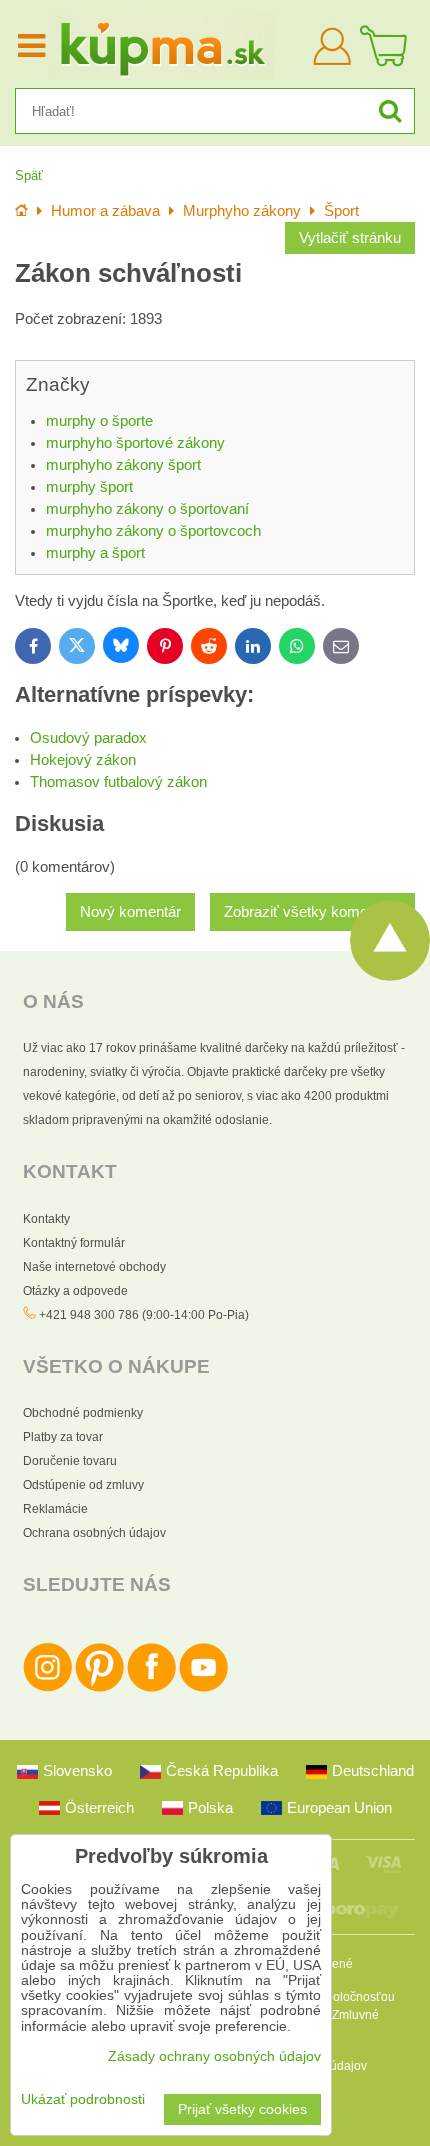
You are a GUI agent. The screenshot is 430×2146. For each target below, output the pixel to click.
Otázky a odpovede (75, 1291)
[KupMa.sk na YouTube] (203, 1688)
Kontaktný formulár (74, 1243)
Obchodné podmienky (83, 1413)
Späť (29, 175)
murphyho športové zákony (135, 443)
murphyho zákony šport (123, 465)
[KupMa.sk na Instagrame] (47, 1688)
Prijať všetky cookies (242, 2109)
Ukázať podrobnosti (83, 2099)
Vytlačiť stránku (350, 238)
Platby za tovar (63, 1437)
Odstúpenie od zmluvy (83, 1485)
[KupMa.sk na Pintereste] (99, 1688)
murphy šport (89, 487)
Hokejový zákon (83, 760)
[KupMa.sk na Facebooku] (151, 1688)
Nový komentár (130, 912)
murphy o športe (99, 421)
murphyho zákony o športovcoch (153, 531)
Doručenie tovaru (70, 1461)
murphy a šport (95, 553)
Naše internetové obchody (94, 1267)
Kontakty (46, 1219)
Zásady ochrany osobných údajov (214, 2056)
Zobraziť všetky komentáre (312, 912)
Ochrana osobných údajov (94, 1533)
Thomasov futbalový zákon (118, 782)
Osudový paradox (88, 738)
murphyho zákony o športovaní (147, 509)
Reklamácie (55, 1509)
